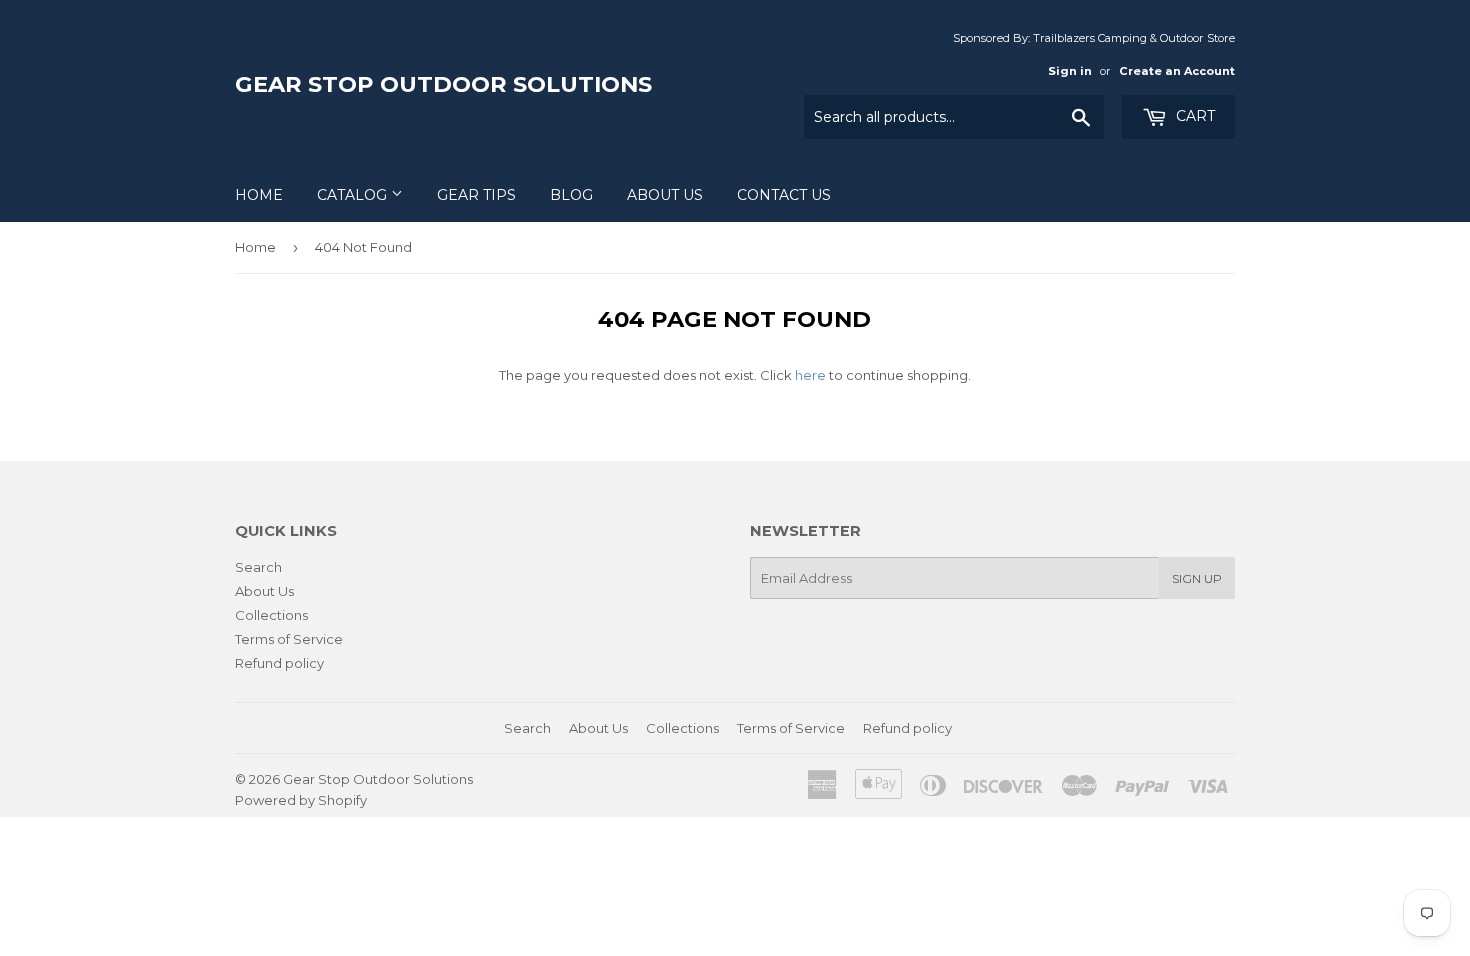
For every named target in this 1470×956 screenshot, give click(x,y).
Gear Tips (476, 195)
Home (259, 195)
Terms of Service (289, 639)
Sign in (1070, 71)
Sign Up (1197, 578)
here (810, 375)
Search (258, 567)
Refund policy (279, 663)
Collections (271, 615)
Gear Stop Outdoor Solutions (443, 84)
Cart (1193, 116)
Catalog (354, 195)
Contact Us (784, 195)
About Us (665, 195)
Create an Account (1177, 71)
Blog (571, 195)
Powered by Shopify (301, 800)
